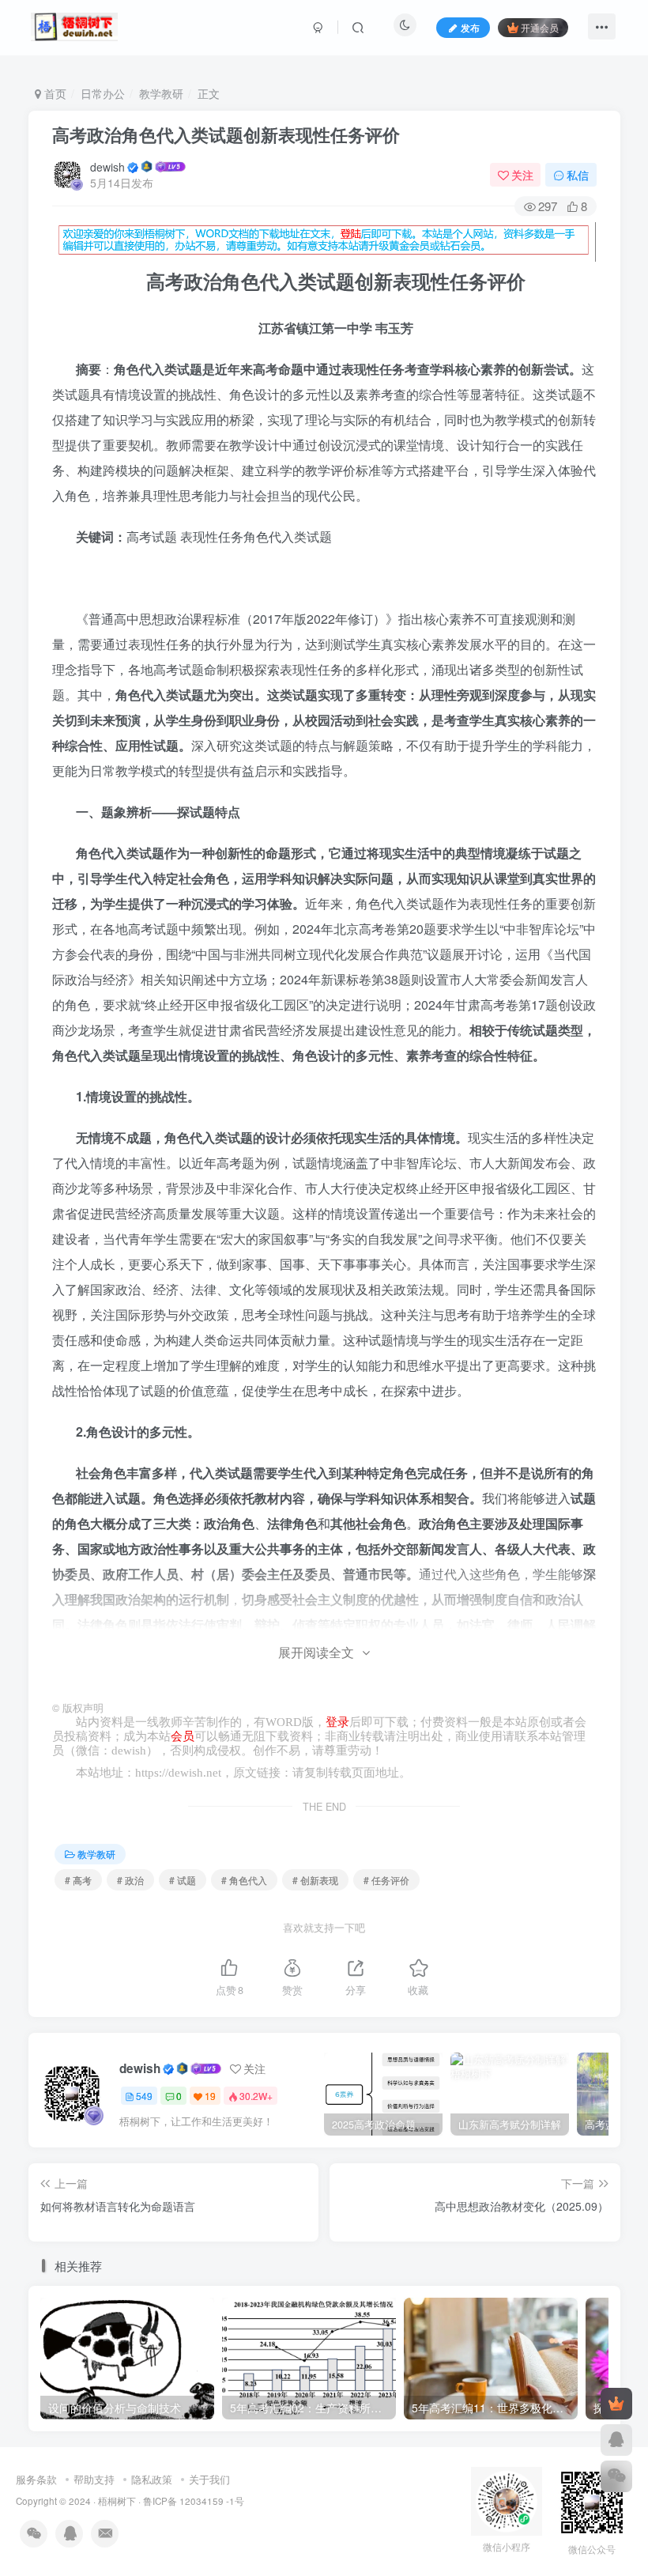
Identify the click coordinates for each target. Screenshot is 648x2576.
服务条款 (36, 2479)
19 (210, 2096)
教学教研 (161, 93)
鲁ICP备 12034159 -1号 (194, 2501)
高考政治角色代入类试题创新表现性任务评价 (226, 134)
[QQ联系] (616, 2440)
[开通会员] (616, 2404)
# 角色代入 (244, 1880)
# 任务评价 (386, 1880)
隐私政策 (152, 2479)
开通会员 (540, 27)
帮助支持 (94, 2479)
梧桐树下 (117, 2501)
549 (144, 2096)
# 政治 (130, 1880)
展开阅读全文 (316, 1652)
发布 (470, 27)
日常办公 (103, 93)
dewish (107, 167)
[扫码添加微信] (616, 2476)
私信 (578, 175)
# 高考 (78, 1880)
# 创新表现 (315, 1880)
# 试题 (183, 1880)
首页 (54, 93)
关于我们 (209, 2479)
